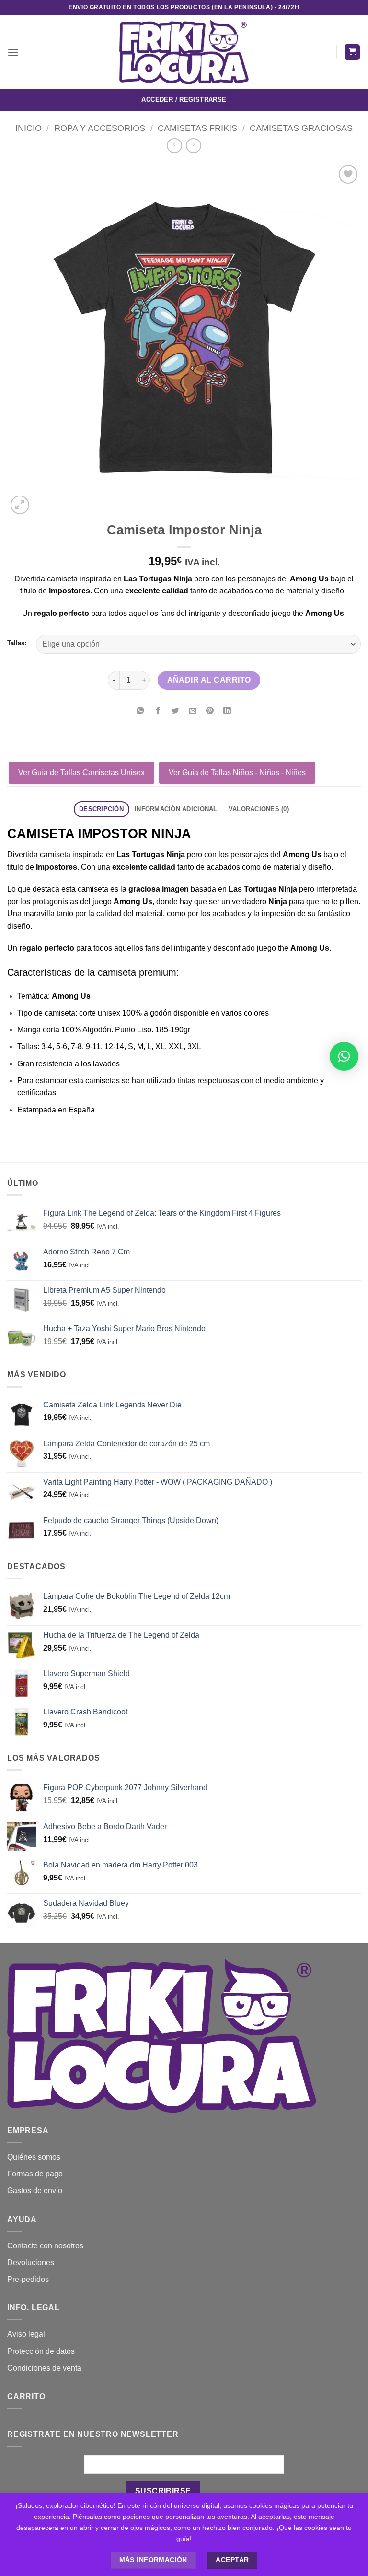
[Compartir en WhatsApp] (141, 712)
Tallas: (17, 643)
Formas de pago (35, 2174)
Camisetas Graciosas (301, 128)
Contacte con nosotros (45, 2246)
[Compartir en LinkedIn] (227, 712)
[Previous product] (193, 146)
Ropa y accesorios (100, 128)
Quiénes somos (34, 2157)
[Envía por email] (193, 712)
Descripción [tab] (101, 809)
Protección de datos (41, 2351)
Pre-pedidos (28, 2279)
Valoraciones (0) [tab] (259, 809)
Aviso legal (26, 2334)
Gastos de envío (35, 2191)
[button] (13, 52)
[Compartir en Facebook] (158, 712)
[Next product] (174, 146)
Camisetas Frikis (197, 128)
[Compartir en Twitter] (175, 712)
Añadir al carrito (209, 680)
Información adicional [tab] (176, 809)
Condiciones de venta (44, 2368)
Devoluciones (31, 2263)
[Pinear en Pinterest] (210, 712)
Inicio (29, 128)
